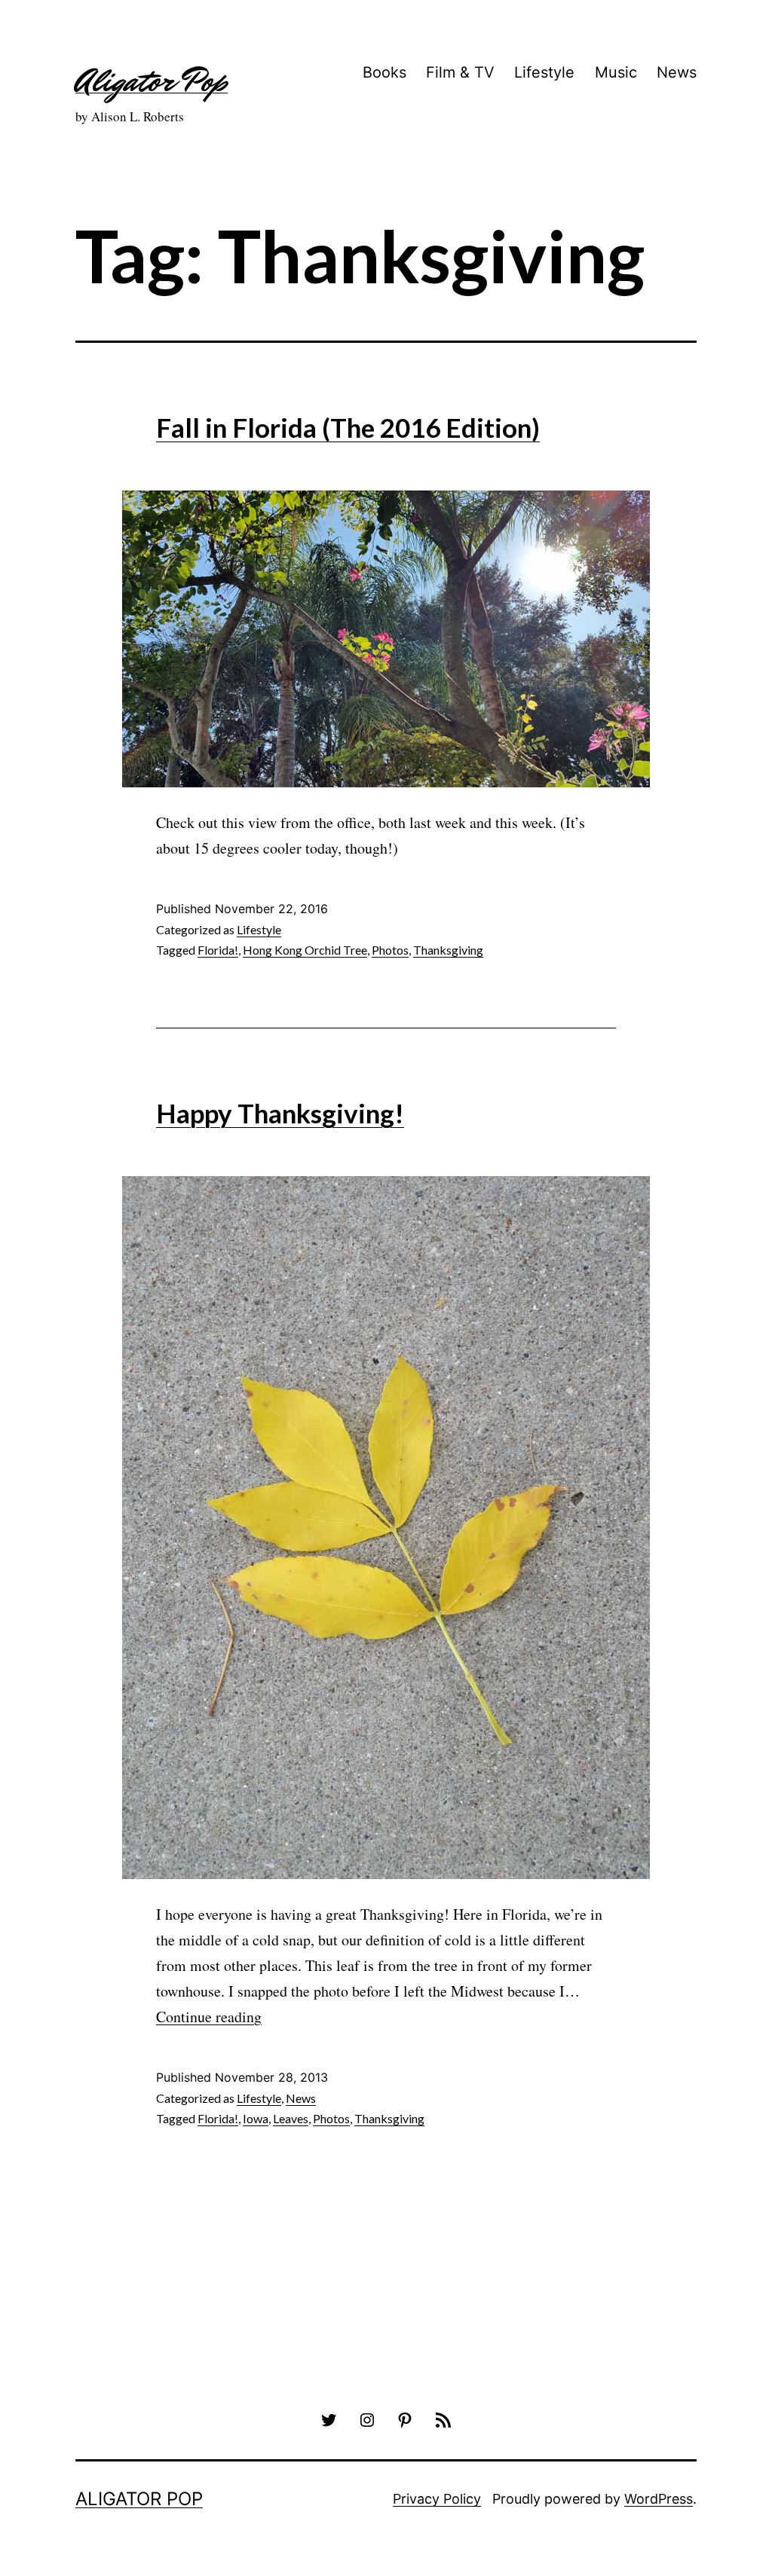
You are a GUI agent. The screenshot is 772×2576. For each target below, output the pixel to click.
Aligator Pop (152, 81)
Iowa (256, 2118)
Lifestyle (544, 72)
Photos (390, 950)
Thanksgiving (448, 950)
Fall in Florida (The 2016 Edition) (348, 427)
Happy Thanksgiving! (280, 1113)
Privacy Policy (437, 2499)
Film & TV (460, 72)
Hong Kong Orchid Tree (305, 950)
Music (616, 72)
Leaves (291, 2118)
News (677, 72)
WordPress (659, 2499)
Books (384, 72)
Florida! (218, 950)
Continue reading (209, 2017)
